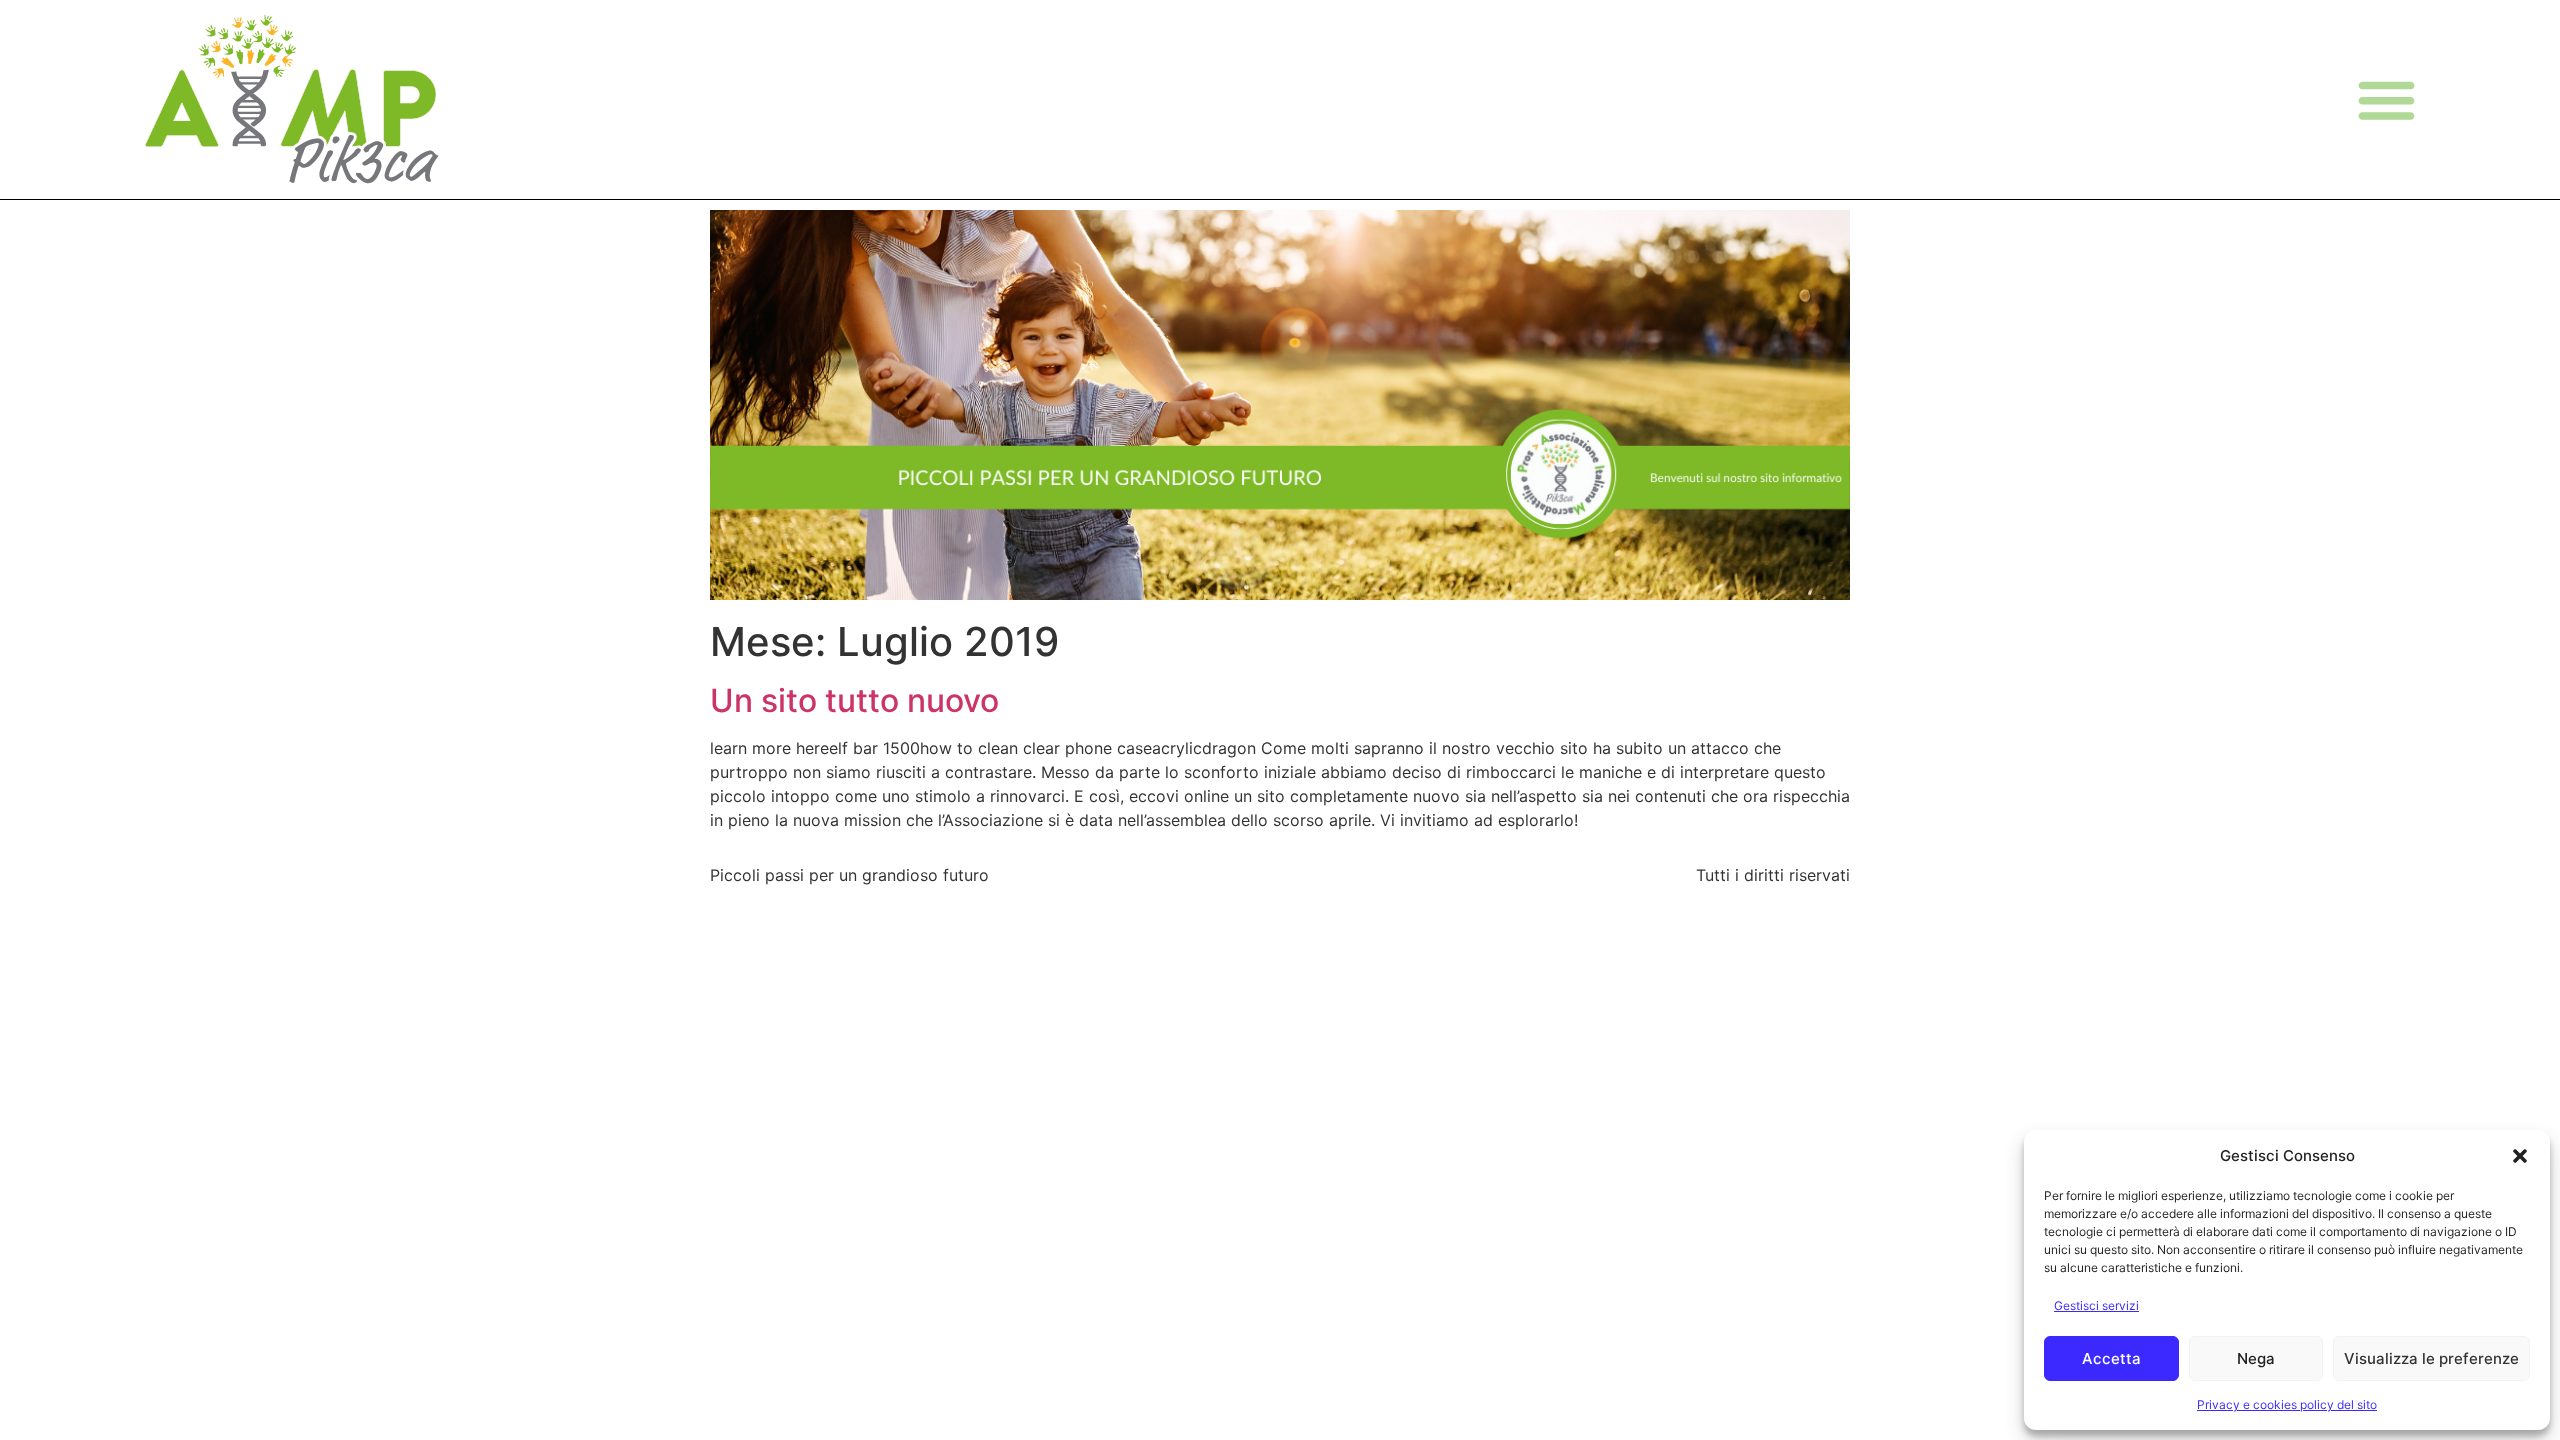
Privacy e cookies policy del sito (2287, 1404)
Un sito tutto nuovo (854, 700)
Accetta (2111, 1358)
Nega (2256, 1358)
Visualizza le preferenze (2431, 1358)
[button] (2520, 1156)
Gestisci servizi (2096, 1305)
